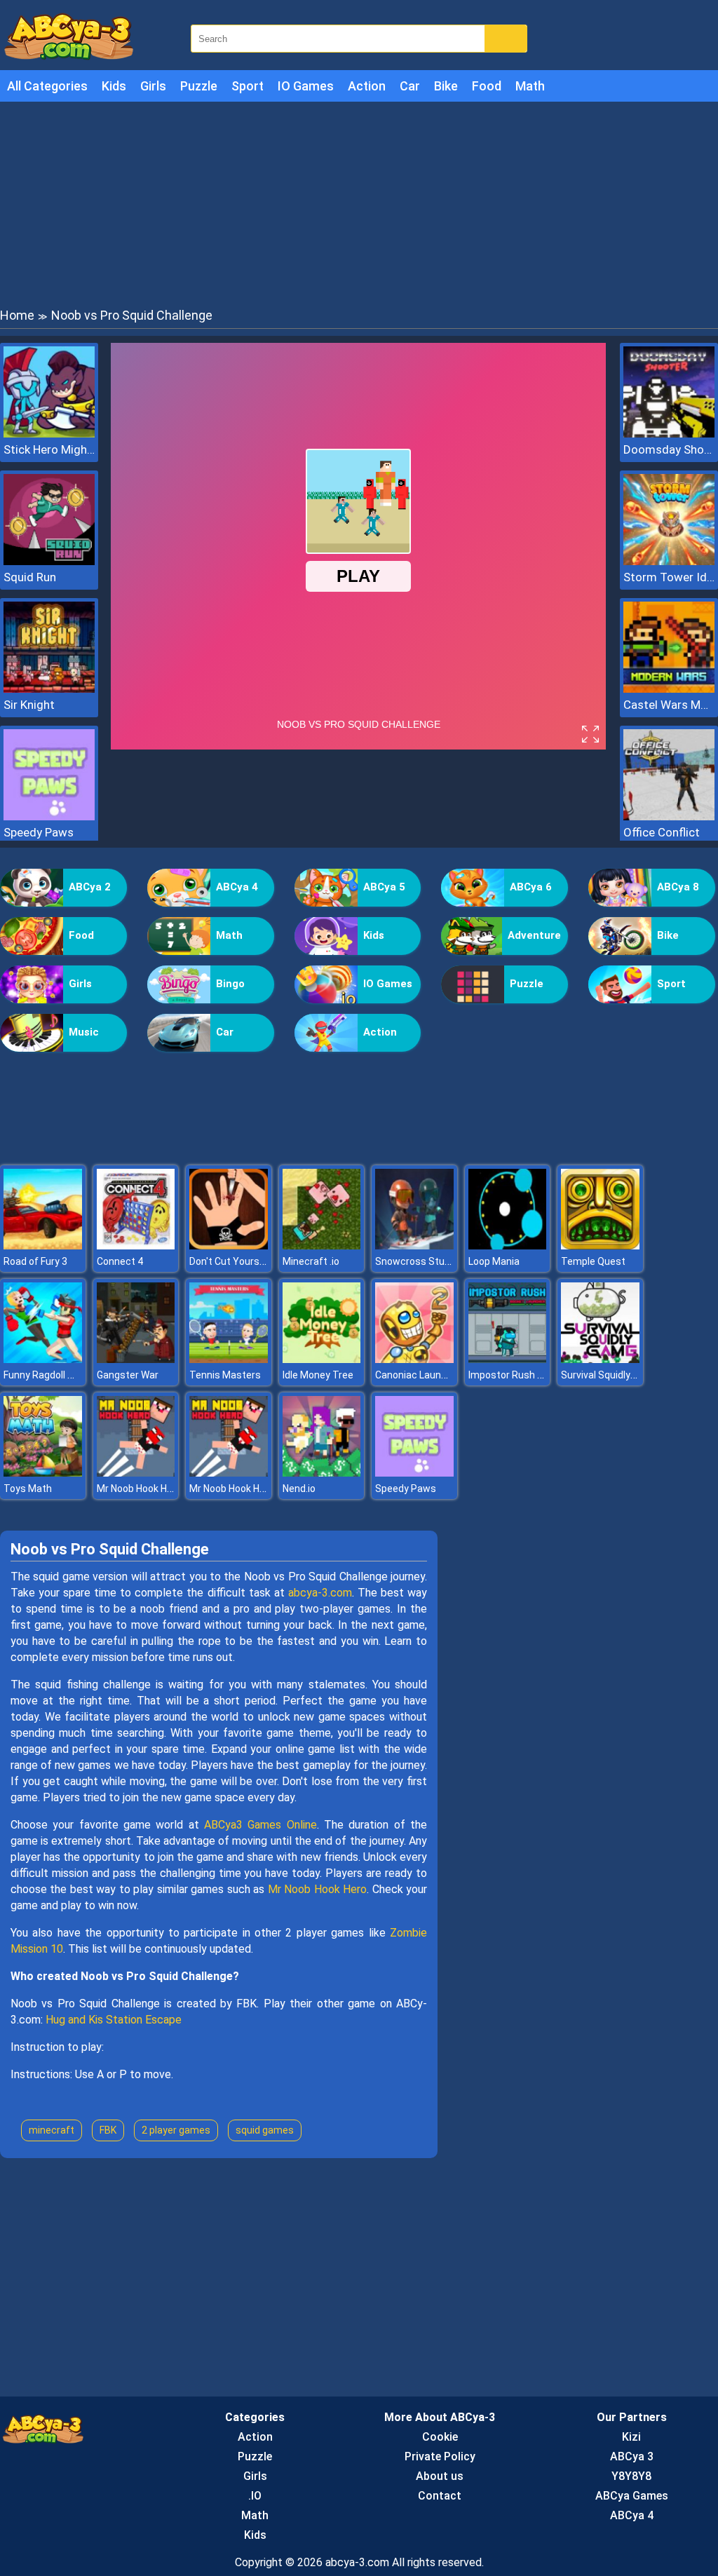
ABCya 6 (531, 887)
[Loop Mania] (508, 1246)
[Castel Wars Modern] (669, 689)
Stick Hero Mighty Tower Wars (49, 449)
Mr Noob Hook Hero (139, 1489)
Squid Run (30, 577)
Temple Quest (593, 1261)
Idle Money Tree (318, 1375)
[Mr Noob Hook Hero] (136, 1473)
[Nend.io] (322, 1473)
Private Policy (440, 2456)
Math (530, 86)
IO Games (306, 86)
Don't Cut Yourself (230, 1261)
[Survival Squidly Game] (600, 1359)
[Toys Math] (43, 1473)
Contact (440, 2496)
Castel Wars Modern (669, 705)
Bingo (230, 984)
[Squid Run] (49, 561)
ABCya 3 (632, 2456)
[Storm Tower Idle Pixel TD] (669, 561)
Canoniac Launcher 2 (422, 1375)
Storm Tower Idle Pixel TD (669, 577)
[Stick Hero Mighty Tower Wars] (49, 434)
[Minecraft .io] (322, 1246)
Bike (446, 86)
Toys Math (28, 1489)
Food (487, 86)
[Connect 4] (136, 1246)
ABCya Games (632, 2496)
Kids (114, 86)
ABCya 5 (384, 887)
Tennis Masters (225, 1375)
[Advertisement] (359, 203)
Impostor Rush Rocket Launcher (541, 1375)
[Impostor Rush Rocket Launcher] (508, 1359)
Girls (153, 86)
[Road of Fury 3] (43, 1246)
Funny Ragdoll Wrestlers (57, 1375)
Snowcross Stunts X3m (429, 1261)
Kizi (631, 2437)
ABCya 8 (678, 887)
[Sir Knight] (49, 689)
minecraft (52, 2130)
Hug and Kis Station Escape (114, 2020)
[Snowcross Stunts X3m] (414, 1246)
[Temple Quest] (600, 1246)
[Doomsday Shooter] (669, 434)
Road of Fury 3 (35, 1261)
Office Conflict (662, 832)
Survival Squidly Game (610, 1375)
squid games (265, 2130)
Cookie (440, 2437)
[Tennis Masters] (229, 1359)
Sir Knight (29, 705)
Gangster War (128, 1375)
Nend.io (299, 1489)
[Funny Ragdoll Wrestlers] (43, 1359)
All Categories (47, 86)
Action (367, 86)
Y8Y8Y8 (631, 2476)
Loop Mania (494, 1261)
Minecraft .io (311, 1261)
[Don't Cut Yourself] (229, 1246)
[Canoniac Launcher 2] (414, 1359)
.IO (255, 2496)
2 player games (176, 2130)
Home (17, 315)
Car (410, 86)
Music (84, 1032)
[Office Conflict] (669, 816)
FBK (108, 2130)
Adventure (534, 935)
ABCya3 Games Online (260, 1825)
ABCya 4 (237, 887)
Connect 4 (120, 1261)
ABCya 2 (90, 887)
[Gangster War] (136, 1359)
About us (440, 2476)
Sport (248, 86)
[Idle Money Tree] (322, 1359)
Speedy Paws (39, 832)
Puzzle (199, 86)
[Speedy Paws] (49, 816)
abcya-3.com (320, 1593)
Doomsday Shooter (669, 449)
